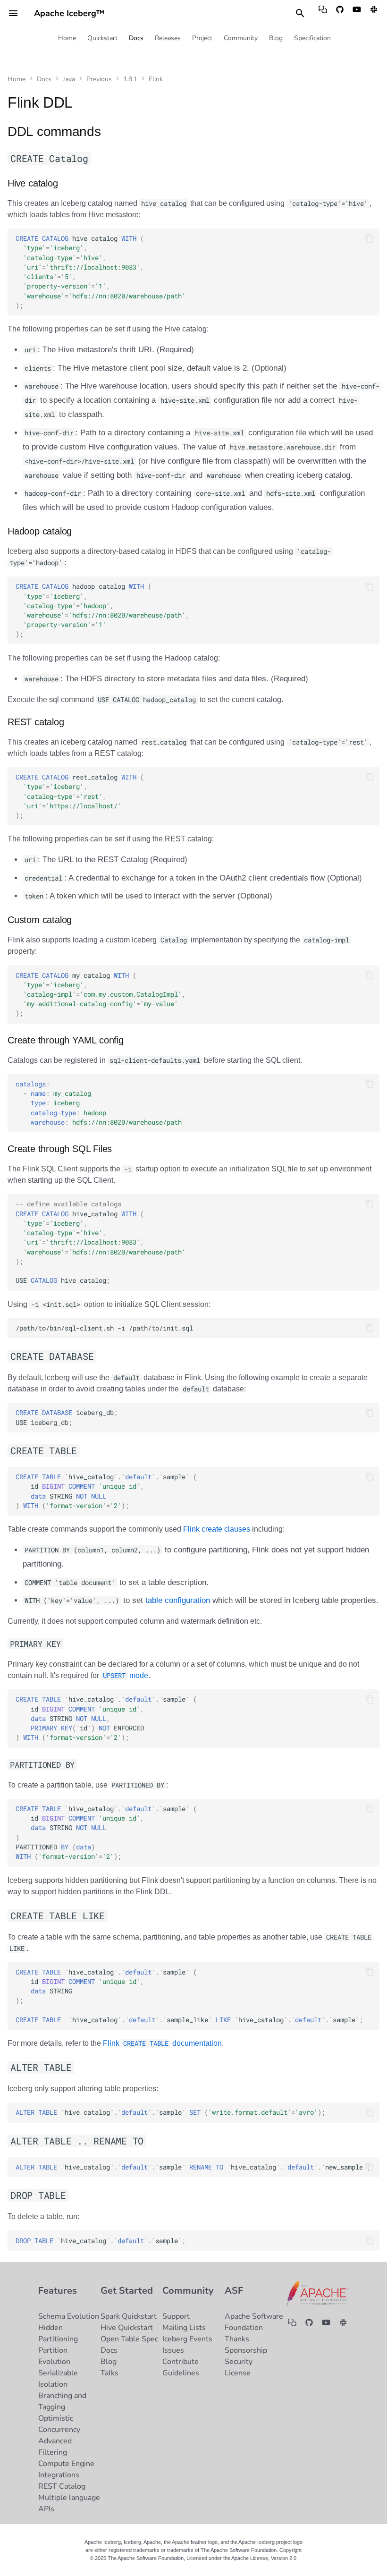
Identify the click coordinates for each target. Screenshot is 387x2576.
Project (202, 38)
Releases (168, 38)
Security (239, 2362)
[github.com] (340, 13)
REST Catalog (62, 2486)
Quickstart (102, 38)
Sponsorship (246, 2350)
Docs (136, 38)
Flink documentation (162, 2043)
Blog (276, 38)
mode (126, 1675)
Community (241, 38)
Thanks (237, 2339)
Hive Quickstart (127, 2328)
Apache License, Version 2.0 (264, 2558)
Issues (173, 2350)
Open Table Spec (129, 2339)
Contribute (181, 2362)
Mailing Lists (184, 2328)
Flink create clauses (217, 1529)
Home (67, 38)
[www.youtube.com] (357, 13)
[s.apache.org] (374, 13)
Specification (312, 38)
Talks (109, 2373)
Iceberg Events (187, 2339)
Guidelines (181, 2373)
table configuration (178, 1600)
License (238, 2373)
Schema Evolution (69, 2316)
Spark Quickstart (129, 2316)
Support (176, 2316)
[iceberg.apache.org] (323, 13)
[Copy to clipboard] (370, 238)
